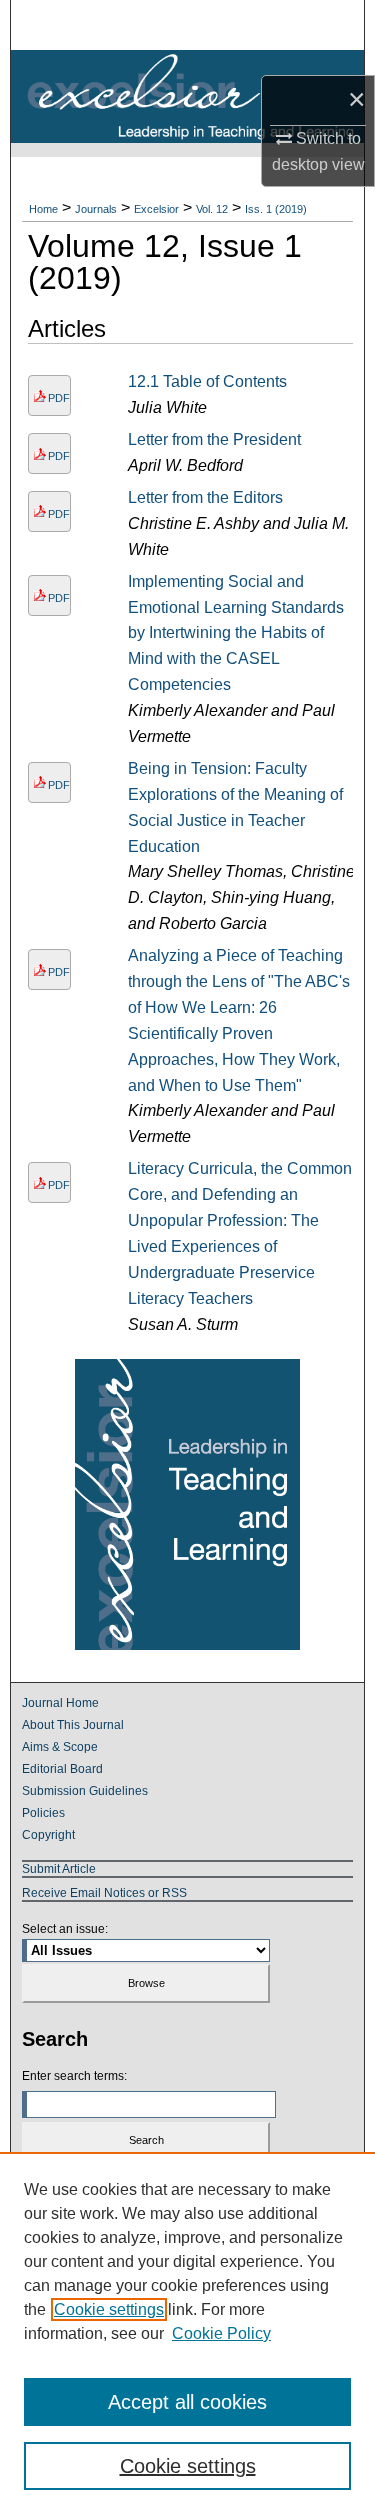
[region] (187, 2333)
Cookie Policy (221, 2333)
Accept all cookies (187, 2402)
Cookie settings (109, 2309)
